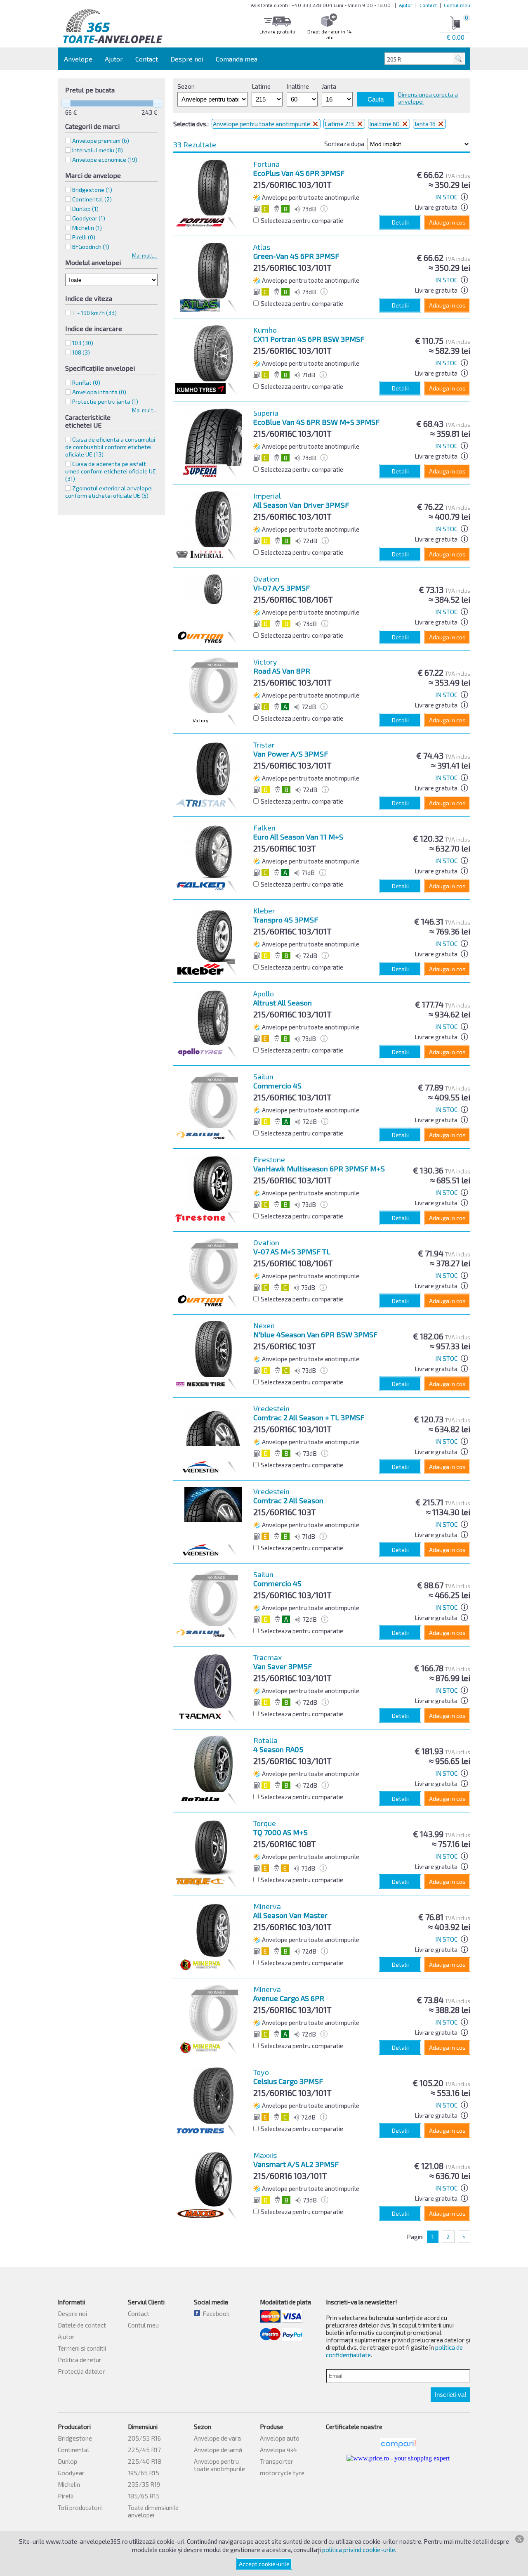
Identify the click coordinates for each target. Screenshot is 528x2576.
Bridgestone (75, 2438)
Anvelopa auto (280, 2438)
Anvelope (78, 59)
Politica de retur (80, 2360)
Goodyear (71, 2473)
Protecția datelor (81, 2371)
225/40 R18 (145, 2461)
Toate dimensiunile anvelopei (153, 2511)
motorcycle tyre (282, 2473)
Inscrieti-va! (450, 2395)
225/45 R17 (144, 2450)
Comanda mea (237, 59)
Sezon (186, 86)
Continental (73, 2450)
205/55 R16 (144, 2438)
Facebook (215, 2313)
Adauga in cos (447, 222)
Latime (261, 86)
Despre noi (187, 59)
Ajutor (406, 5)
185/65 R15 (144, 2496)
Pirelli (66, 2496)
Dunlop (67, 2461)
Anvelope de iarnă (218, 2450)
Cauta (376, 99)
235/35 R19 (144, 2484)
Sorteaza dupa (344, 144)
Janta (329, 86)
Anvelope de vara (217, 2438)
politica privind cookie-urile (359, 2550)
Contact (428, 5)
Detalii (400, 222)
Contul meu (457, 5)
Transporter (277, 2461)
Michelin (69, 2484)
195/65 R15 (144, 2473)
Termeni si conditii (82, 2348)
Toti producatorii (80, 2507)
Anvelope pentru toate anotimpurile (262, 124)
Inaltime (298, 86)
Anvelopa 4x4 (278, 2450)
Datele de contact (82, 2325)
